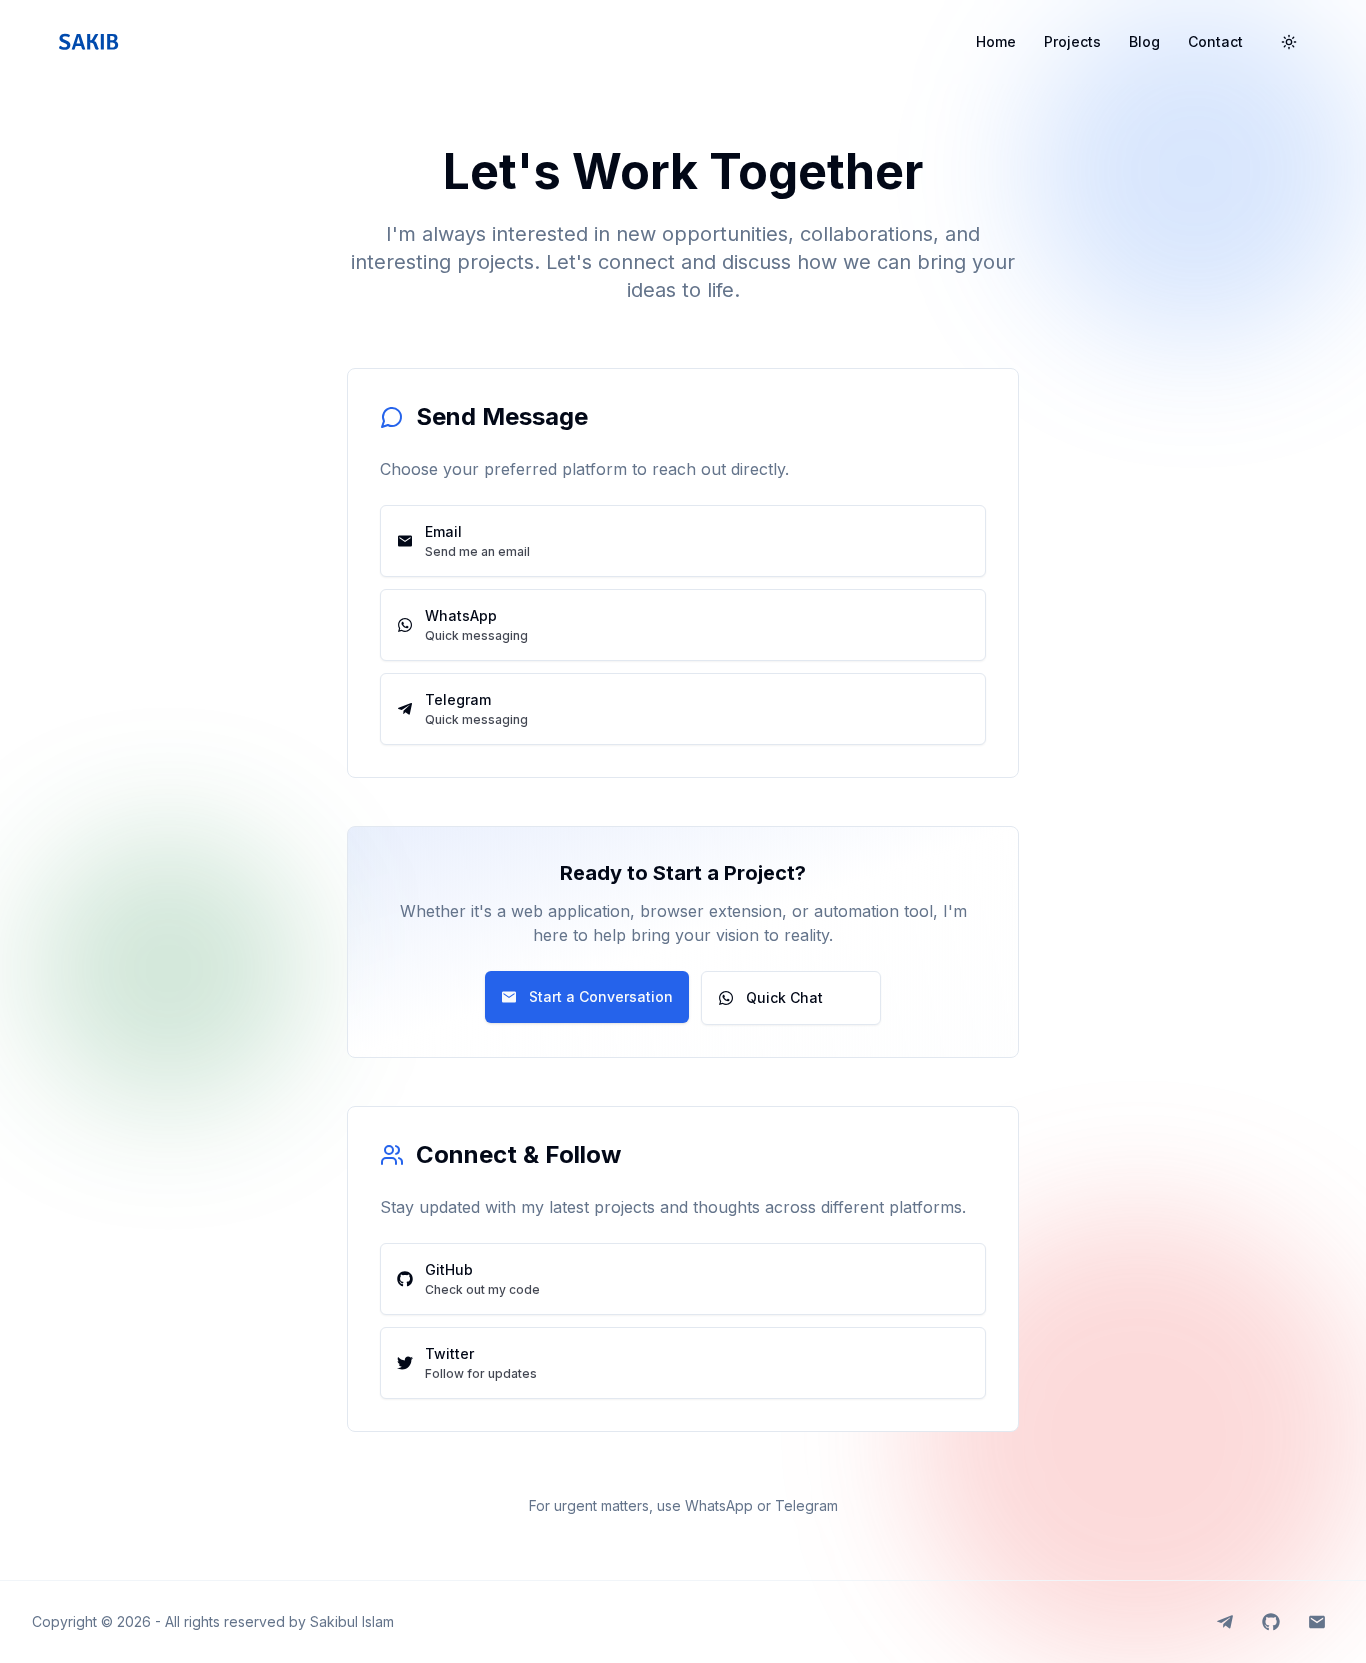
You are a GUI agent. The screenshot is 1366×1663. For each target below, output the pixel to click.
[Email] (1317, 1622)
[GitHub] (1271, 1622)
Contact (1215, 41)
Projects (1072, 41)
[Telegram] (1225, 1622)
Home (996, 41)
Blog (1144, 41)
